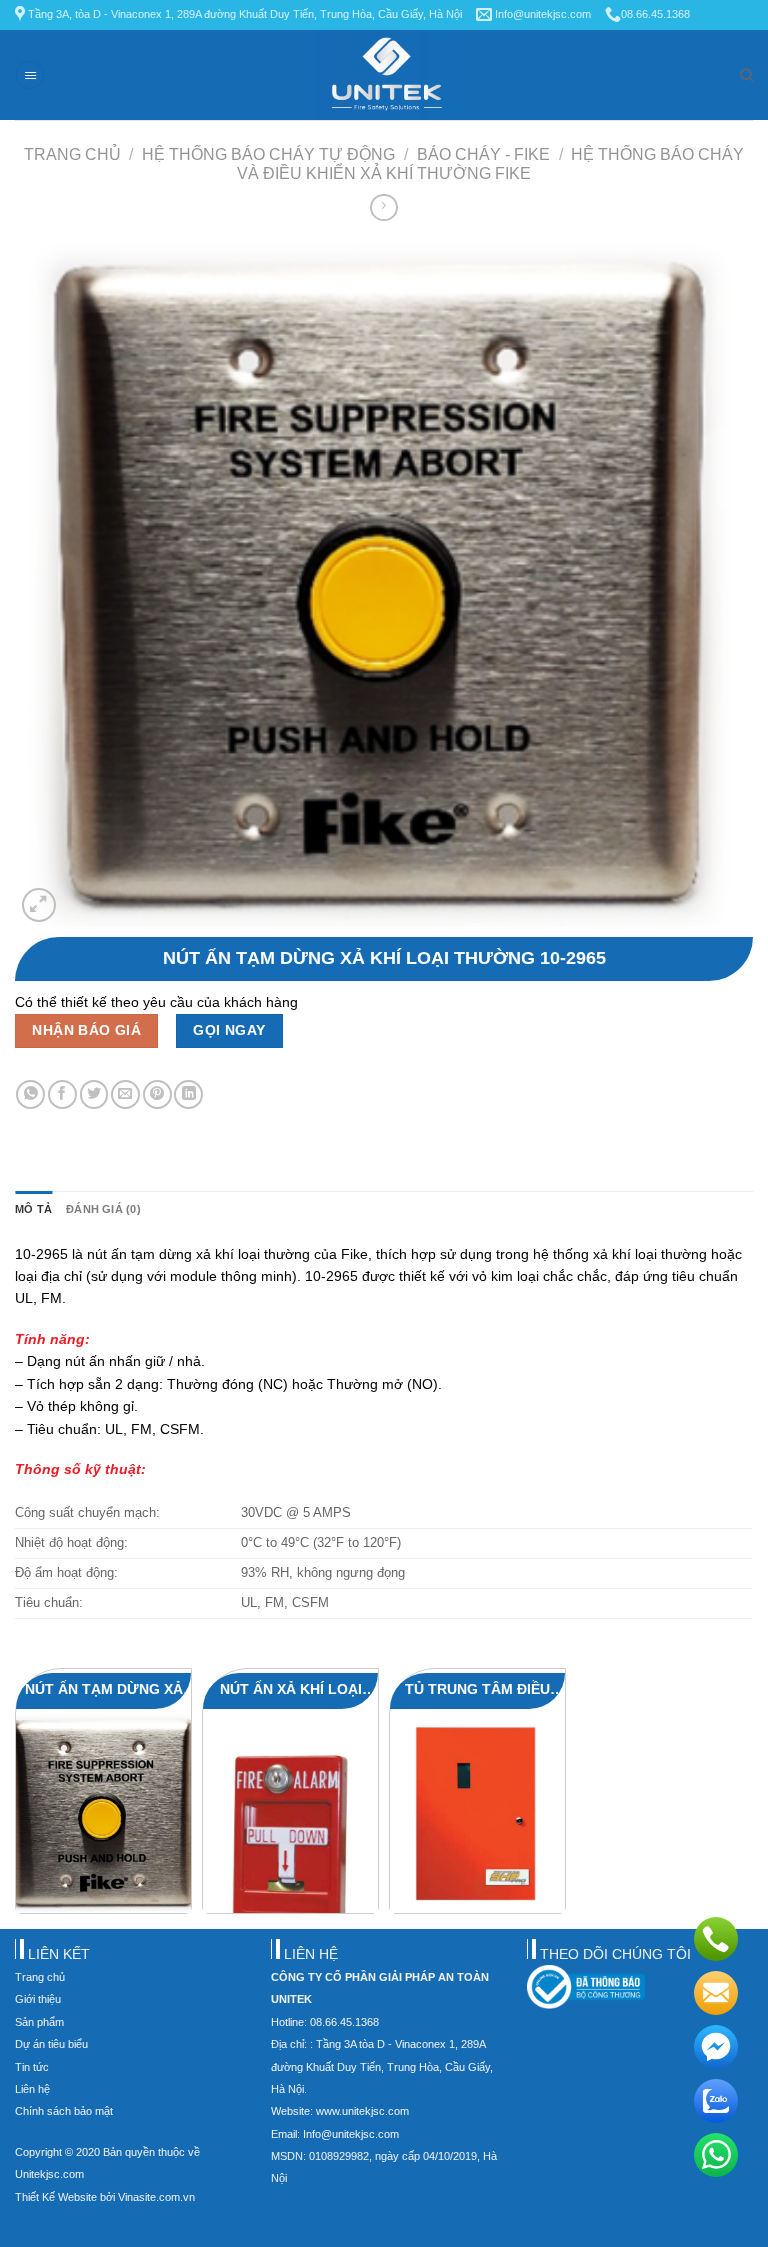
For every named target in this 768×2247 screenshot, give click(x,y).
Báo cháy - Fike (483, 154)
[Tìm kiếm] (746, 75)
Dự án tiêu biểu (51, 2044)
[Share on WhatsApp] (30, 1094)
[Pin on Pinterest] (157, 1094)
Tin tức (32, 2067)
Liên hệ (32, 2089)
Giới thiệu (38, 1999)
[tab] (33, 1210)
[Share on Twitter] (94, 1094)
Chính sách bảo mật (64, 2111)
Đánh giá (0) (103, 1209)
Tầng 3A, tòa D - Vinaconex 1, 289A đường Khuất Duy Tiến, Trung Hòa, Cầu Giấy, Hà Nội (243, 14)
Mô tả (33, 1209)
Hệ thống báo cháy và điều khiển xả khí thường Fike (490, 163)
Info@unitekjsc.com (541, 14)
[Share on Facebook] (62, 1094)
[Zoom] (39, 905)
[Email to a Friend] (125, 1094)
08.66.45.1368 (655, 14)
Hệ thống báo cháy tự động (268, 154)
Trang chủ (72, 154)
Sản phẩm (39, 2022)
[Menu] (30, 75)
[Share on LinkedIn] (188, 1094)
